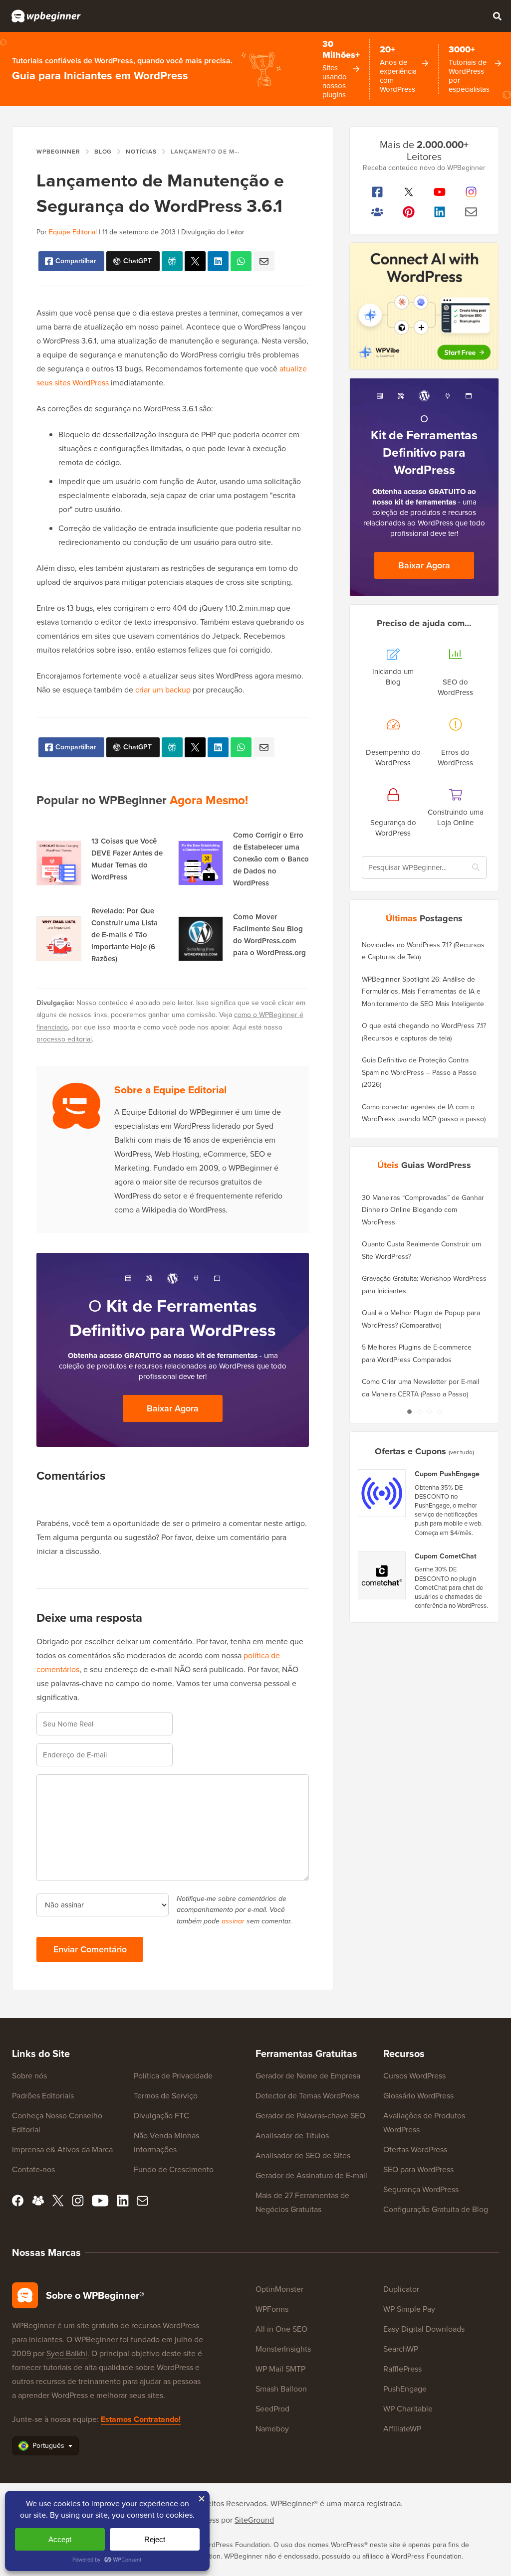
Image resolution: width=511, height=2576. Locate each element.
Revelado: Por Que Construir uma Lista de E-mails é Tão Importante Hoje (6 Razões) (125, 935)
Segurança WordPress (421, 2189)
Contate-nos (33, 2169)
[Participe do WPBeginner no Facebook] (378, 192)
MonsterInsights (283, 2349)
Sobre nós (29, 2076)
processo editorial (64, 1039)
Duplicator (401, 2289)
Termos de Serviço (166, 2096)
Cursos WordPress (414, 2076)
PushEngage (405, 2389)
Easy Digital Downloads (424, 2329)
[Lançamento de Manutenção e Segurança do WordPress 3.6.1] (195, 261)
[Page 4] (439, 1412)
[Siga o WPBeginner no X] (409, 192)
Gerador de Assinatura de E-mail (311, 2175)
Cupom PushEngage (447, 1474)
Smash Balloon (281, 2389)
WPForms (272, 2309)
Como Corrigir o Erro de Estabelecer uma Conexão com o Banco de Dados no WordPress (271, 859)
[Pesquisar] (497, 16)
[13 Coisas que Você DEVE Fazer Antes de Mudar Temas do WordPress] (59, 863)
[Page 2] (419, 1412)
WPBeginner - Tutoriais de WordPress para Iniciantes (46, 16)
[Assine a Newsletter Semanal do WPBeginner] (471, 212)
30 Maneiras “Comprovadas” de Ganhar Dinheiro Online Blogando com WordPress (423, 1210)
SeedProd (272, 2409)
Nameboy (272, 2429)
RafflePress (402, 2369)
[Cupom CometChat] (382, 1575)
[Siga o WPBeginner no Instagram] (471, 192)
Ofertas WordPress (415, 2149)
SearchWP (401, 2349)
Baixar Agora (173, 1408)
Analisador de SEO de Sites (303, 2155)
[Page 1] (409, 1412)
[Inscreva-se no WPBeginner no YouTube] (440, 192)
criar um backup (163, 690)
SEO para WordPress (418, 2169)
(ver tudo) (461, 1452)
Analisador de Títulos (292, 2136)
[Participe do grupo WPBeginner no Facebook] (378, 212)
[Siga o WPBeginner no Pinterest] (409, 212)
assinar (233, 1921)
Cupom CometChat (446, 1556)
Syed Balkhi (67, 2353)
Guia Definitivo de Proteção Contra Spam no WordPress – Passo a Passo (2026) (419, 1072)
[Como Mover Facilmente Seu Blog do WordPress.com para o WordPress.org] (201, 939)
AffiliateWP (402, 2429)
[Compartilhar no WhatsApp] (241, 261)
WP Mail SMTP (280, 2369)
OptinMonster (279, 2289)
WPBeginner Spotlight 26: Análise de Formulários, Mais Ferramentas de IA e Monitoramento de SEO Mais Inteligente (423, 992)
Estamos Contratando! (141, 2419)
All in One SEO (281, 2329)
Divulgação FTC (161, 2116)
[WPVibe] (424, 306)
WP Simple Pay (409, 2309)
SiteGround (254, 2520)
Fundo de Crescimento (174, 2169)
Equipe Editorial (73, 232)
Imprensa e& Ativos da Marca (62, 2149)
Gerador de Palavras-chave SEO (310, 2116)
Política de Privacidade (173, 2076)
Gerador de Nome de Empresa (308, 2076)
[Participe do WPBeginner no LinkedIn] (440, 212)
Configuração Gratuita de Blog (436, 2209)
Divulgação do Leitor (213, 232)
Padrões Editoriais (43, 2096)
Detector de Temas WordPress (307, 2096)
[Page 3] (429, 1412)
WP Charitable (408, 2409)
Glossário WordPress (418, 2096)
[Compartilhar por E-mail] (264, 261)
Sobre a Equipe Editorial (170, 1090)
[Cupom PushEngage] (382, 1493)
